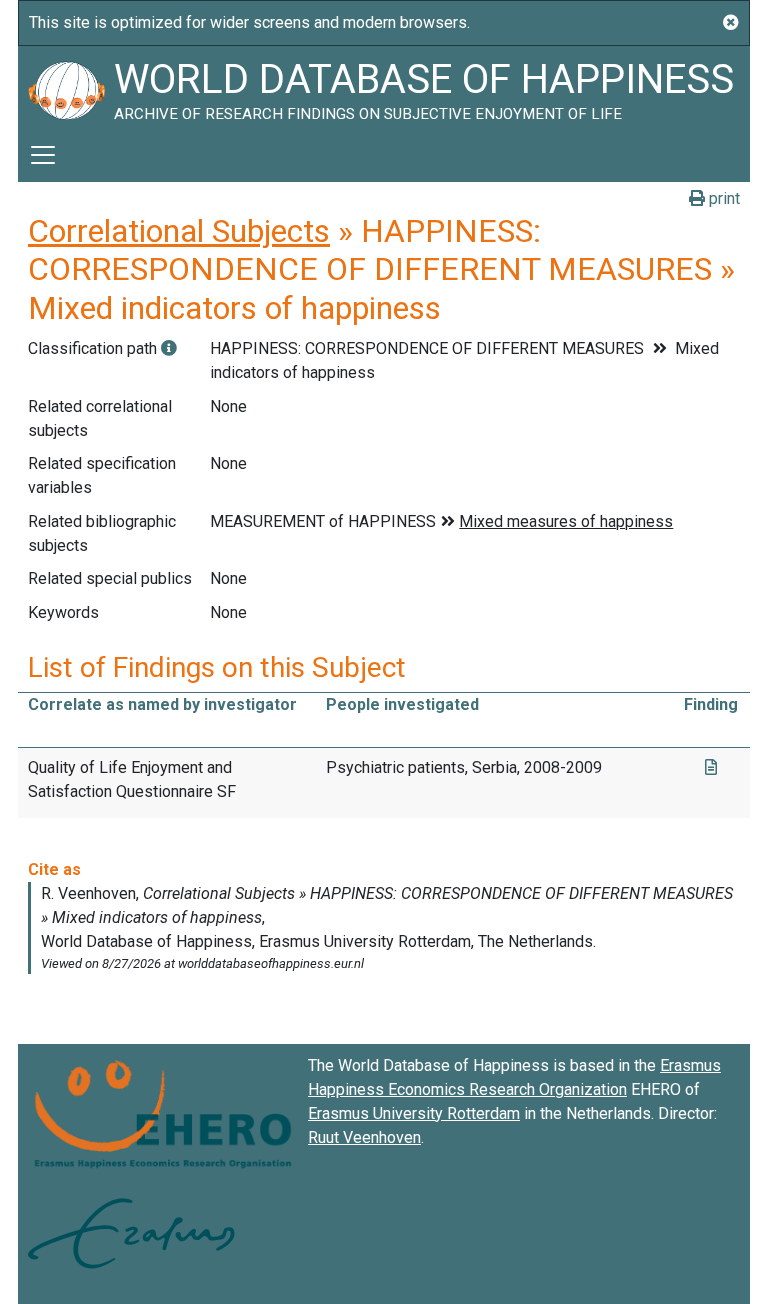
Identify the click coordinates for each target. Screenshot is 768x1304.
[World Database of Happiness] (66, 87)
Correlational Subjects (179, 231)
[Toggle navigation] (43, 155)
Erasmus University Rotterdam (414, 1113)
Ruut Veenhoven (364, 1137)
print (722, 198)
